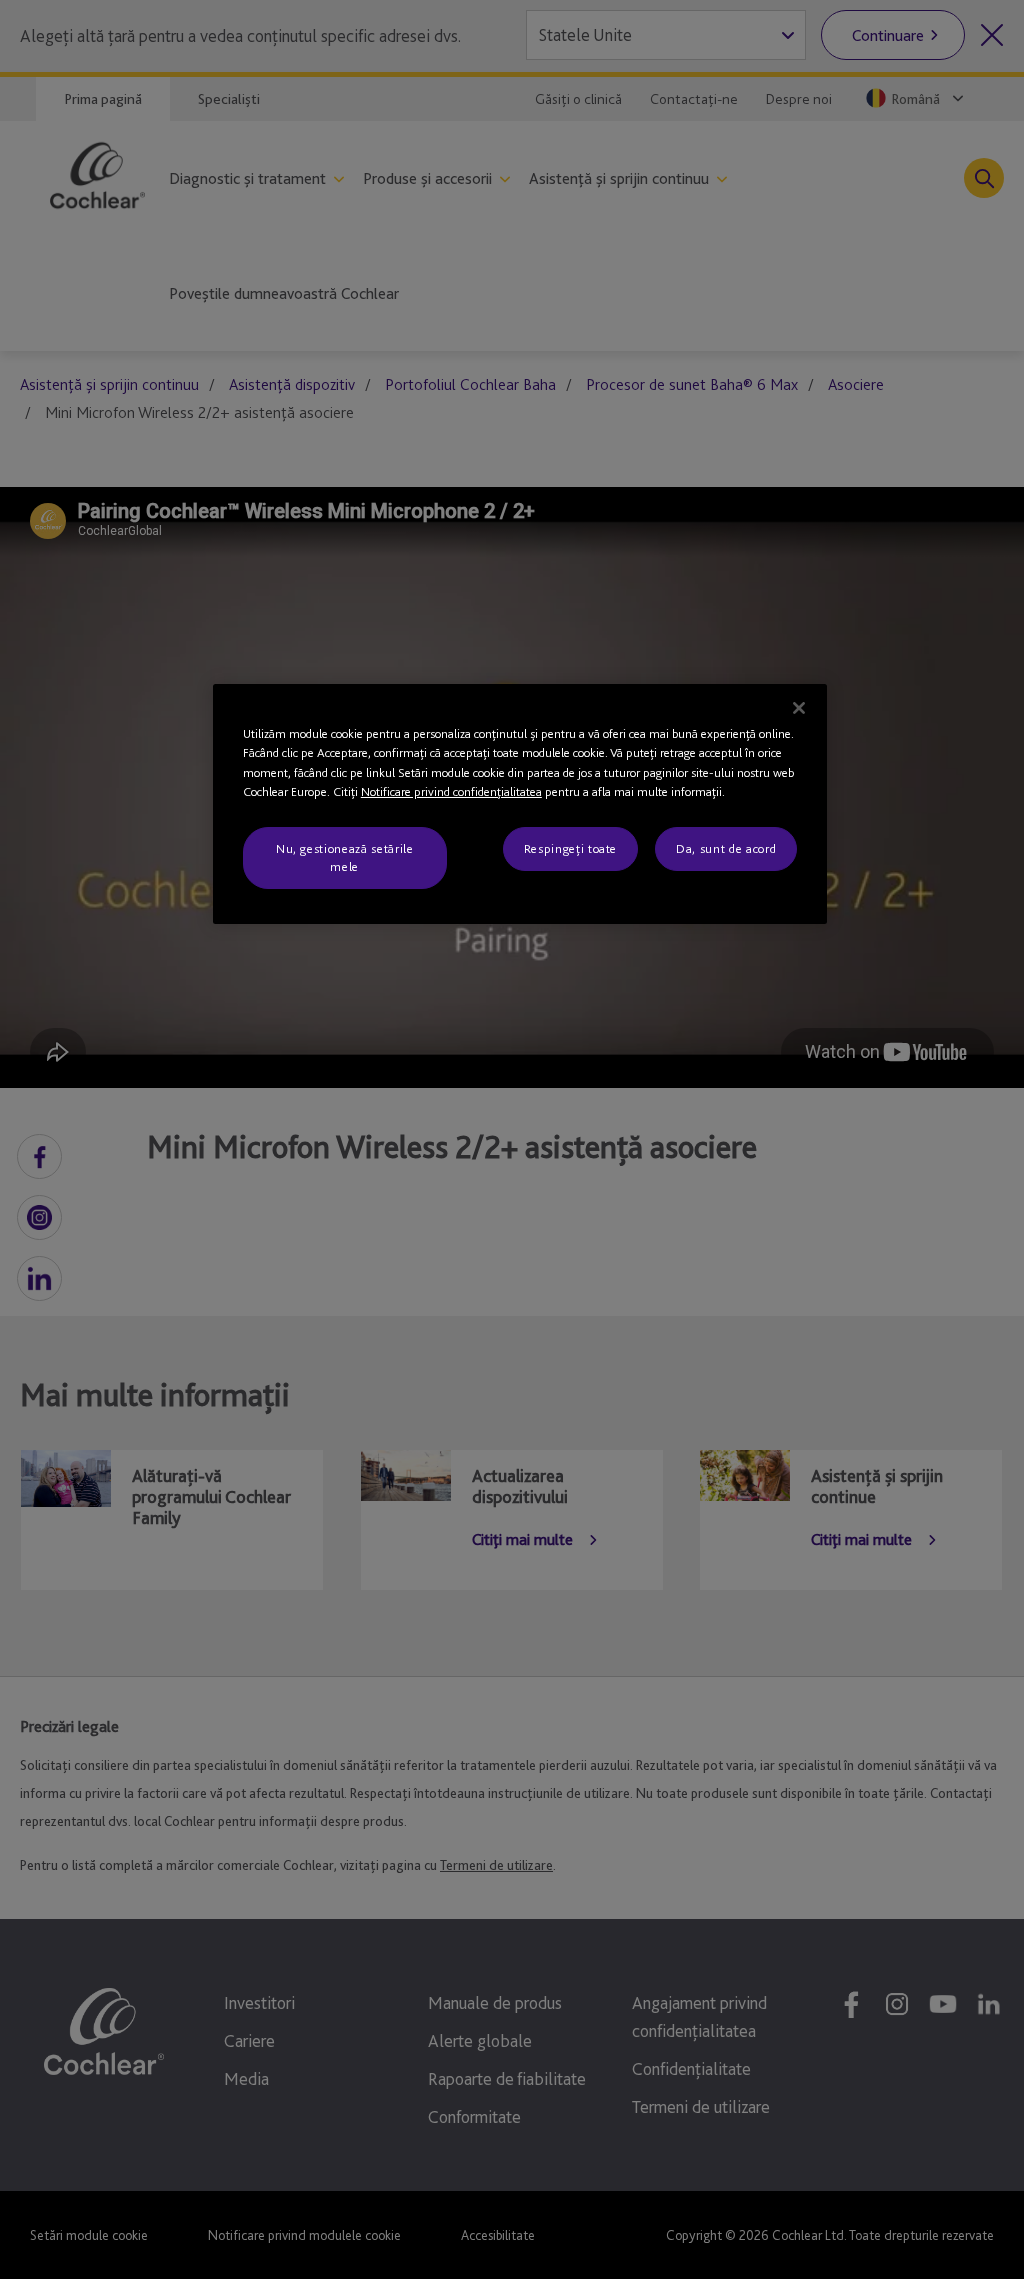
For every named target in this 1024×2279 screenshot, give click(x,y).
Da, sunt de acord (726, 848)
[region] (520, 804)
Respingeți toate (570, 848)
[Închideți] (799, 708)
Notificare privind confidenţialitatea (451, 791)
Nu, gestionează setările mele (345, 857)
